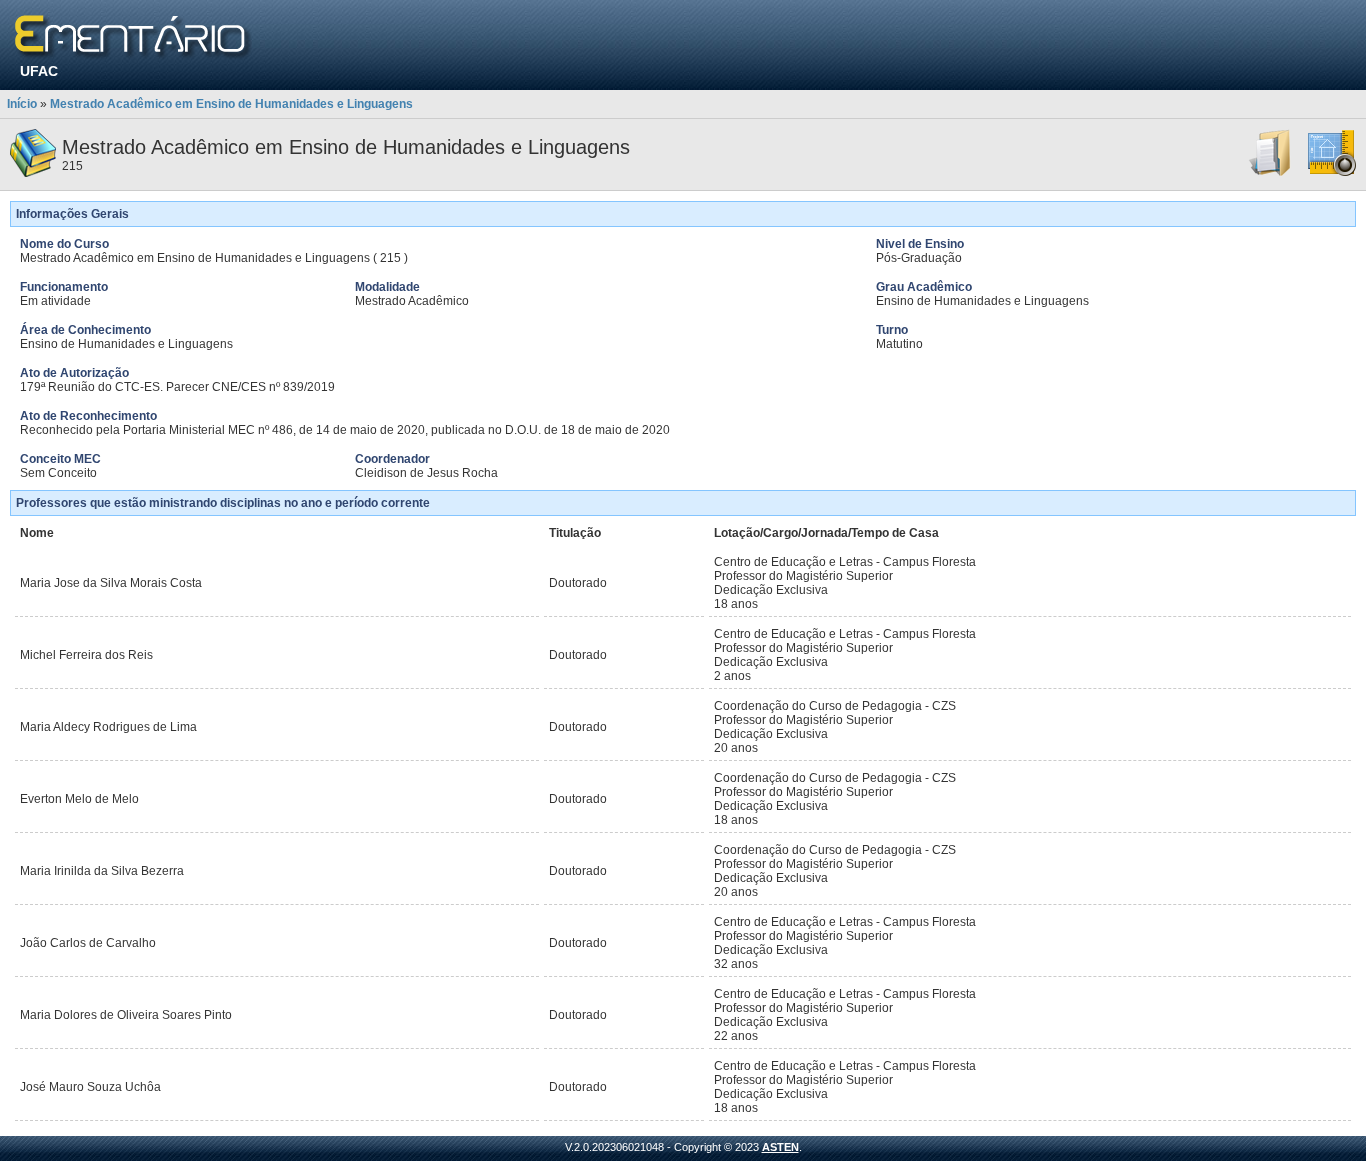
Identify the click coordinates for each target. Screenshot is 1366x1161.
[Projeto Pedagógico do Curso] (1332, 173)
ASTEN (780, 1147)
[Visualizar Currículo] (1271, 173)
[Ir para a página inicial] (133, 37)
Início (22, 104)
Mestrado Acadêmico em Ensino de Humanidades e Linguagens (231, 104)
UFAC (39, 71)
